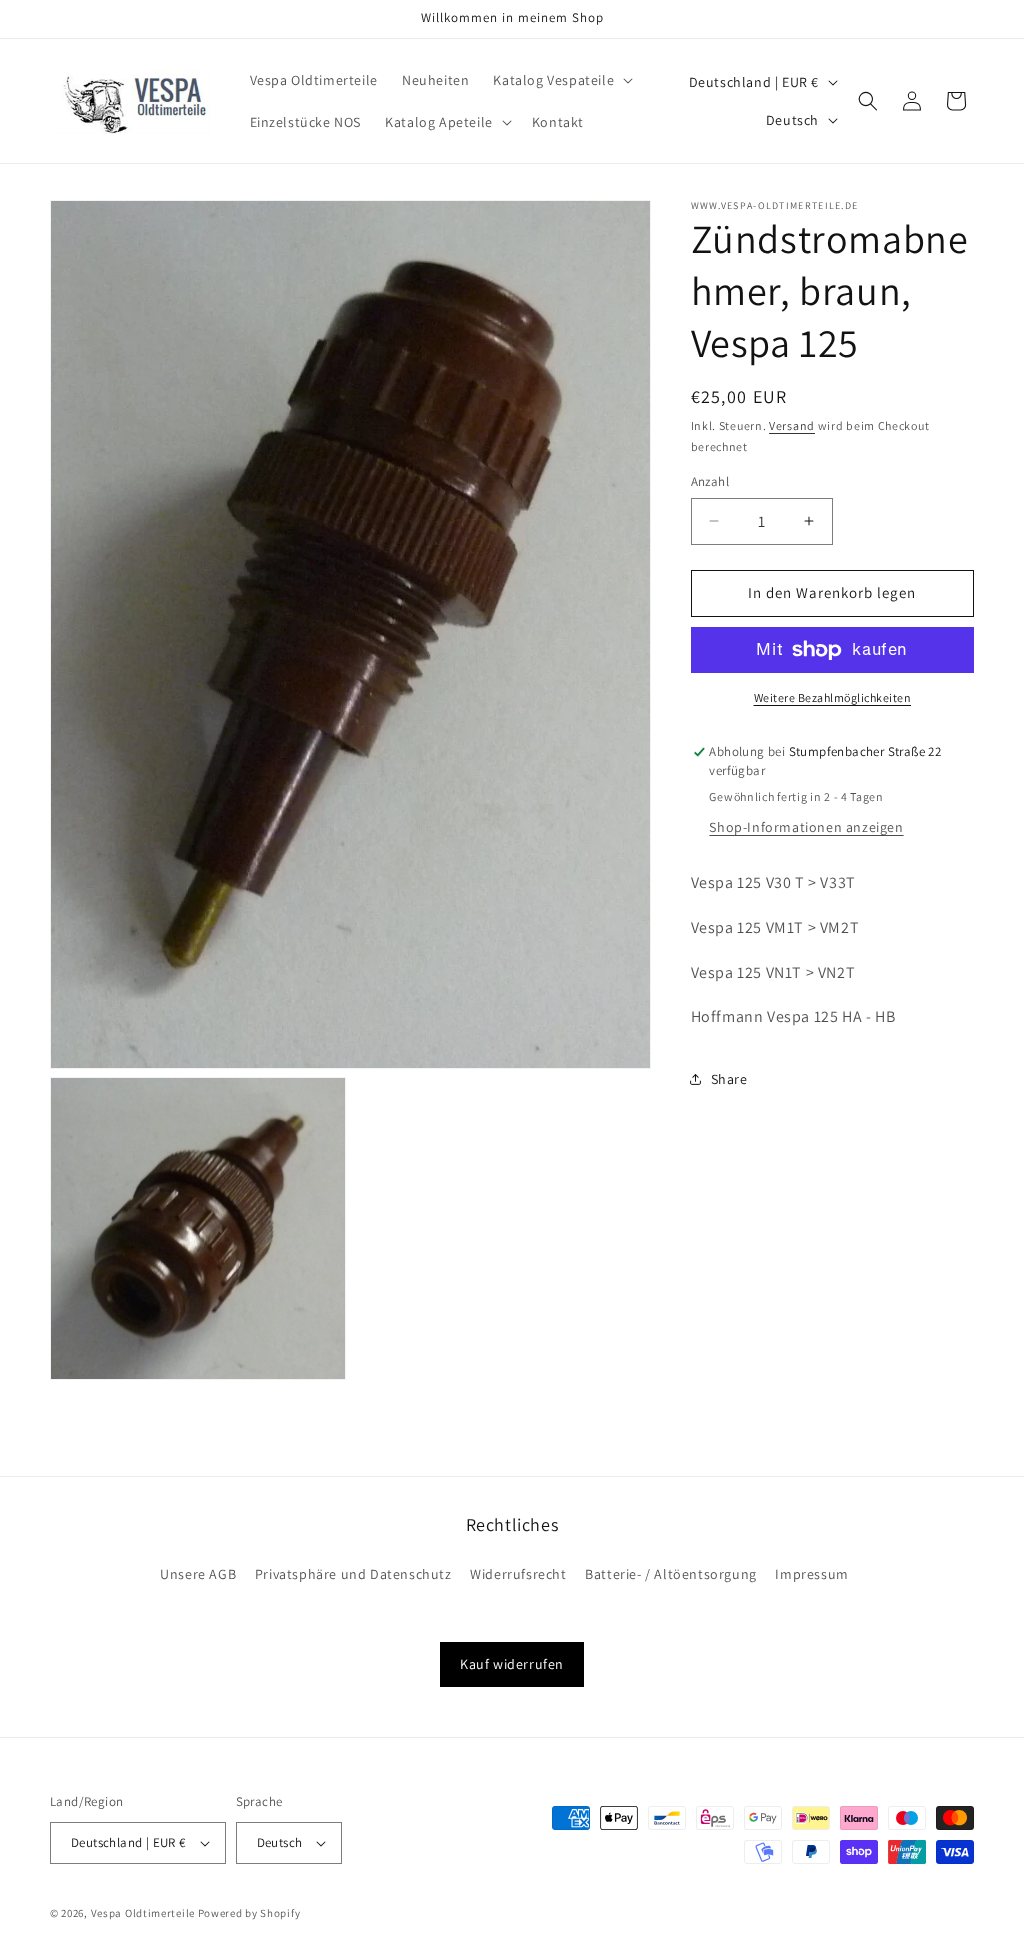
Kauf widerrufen (512, 1664)
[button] (561, 80)
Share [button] (729, 1079)
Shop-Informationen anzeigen (806, 827)
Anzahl (710, 481)
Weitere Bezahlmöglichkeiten (833, 697)
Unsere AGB (198, 1574)
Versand (792, 425)
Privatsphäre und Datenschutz (353, 1574)
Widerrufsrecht (518, 1574)
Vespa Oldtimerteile (143, 1913)
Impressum (811, 1574)
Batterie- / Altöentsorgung (671, 1574)
